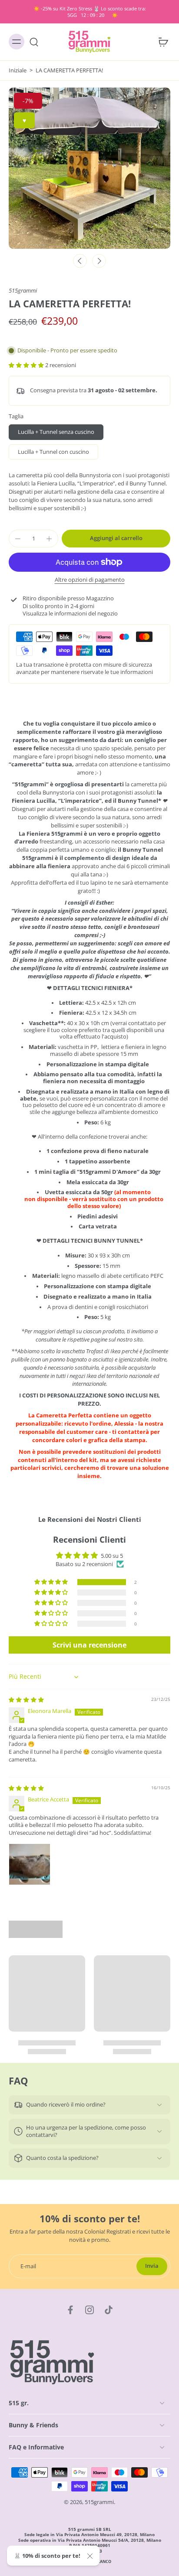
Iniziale (18, 70)
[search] (34, 42)
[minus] (18, 539)
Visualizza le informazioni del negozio (70, 614)
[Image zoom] (89, 168)
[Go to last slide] (80, 261)
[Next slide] (99, 261)
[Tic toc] (109, 2310)
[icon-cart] (161, 42)
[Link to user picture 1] (30, 1864)
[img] (26, 1700)
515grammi (23, 291)
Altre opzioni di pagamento (90, 580)
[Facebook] (70, 2310)
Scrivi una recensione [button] (89, 1645)
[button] (27, 365)
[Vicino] (90, 2556)
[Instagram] (89, 2310)
